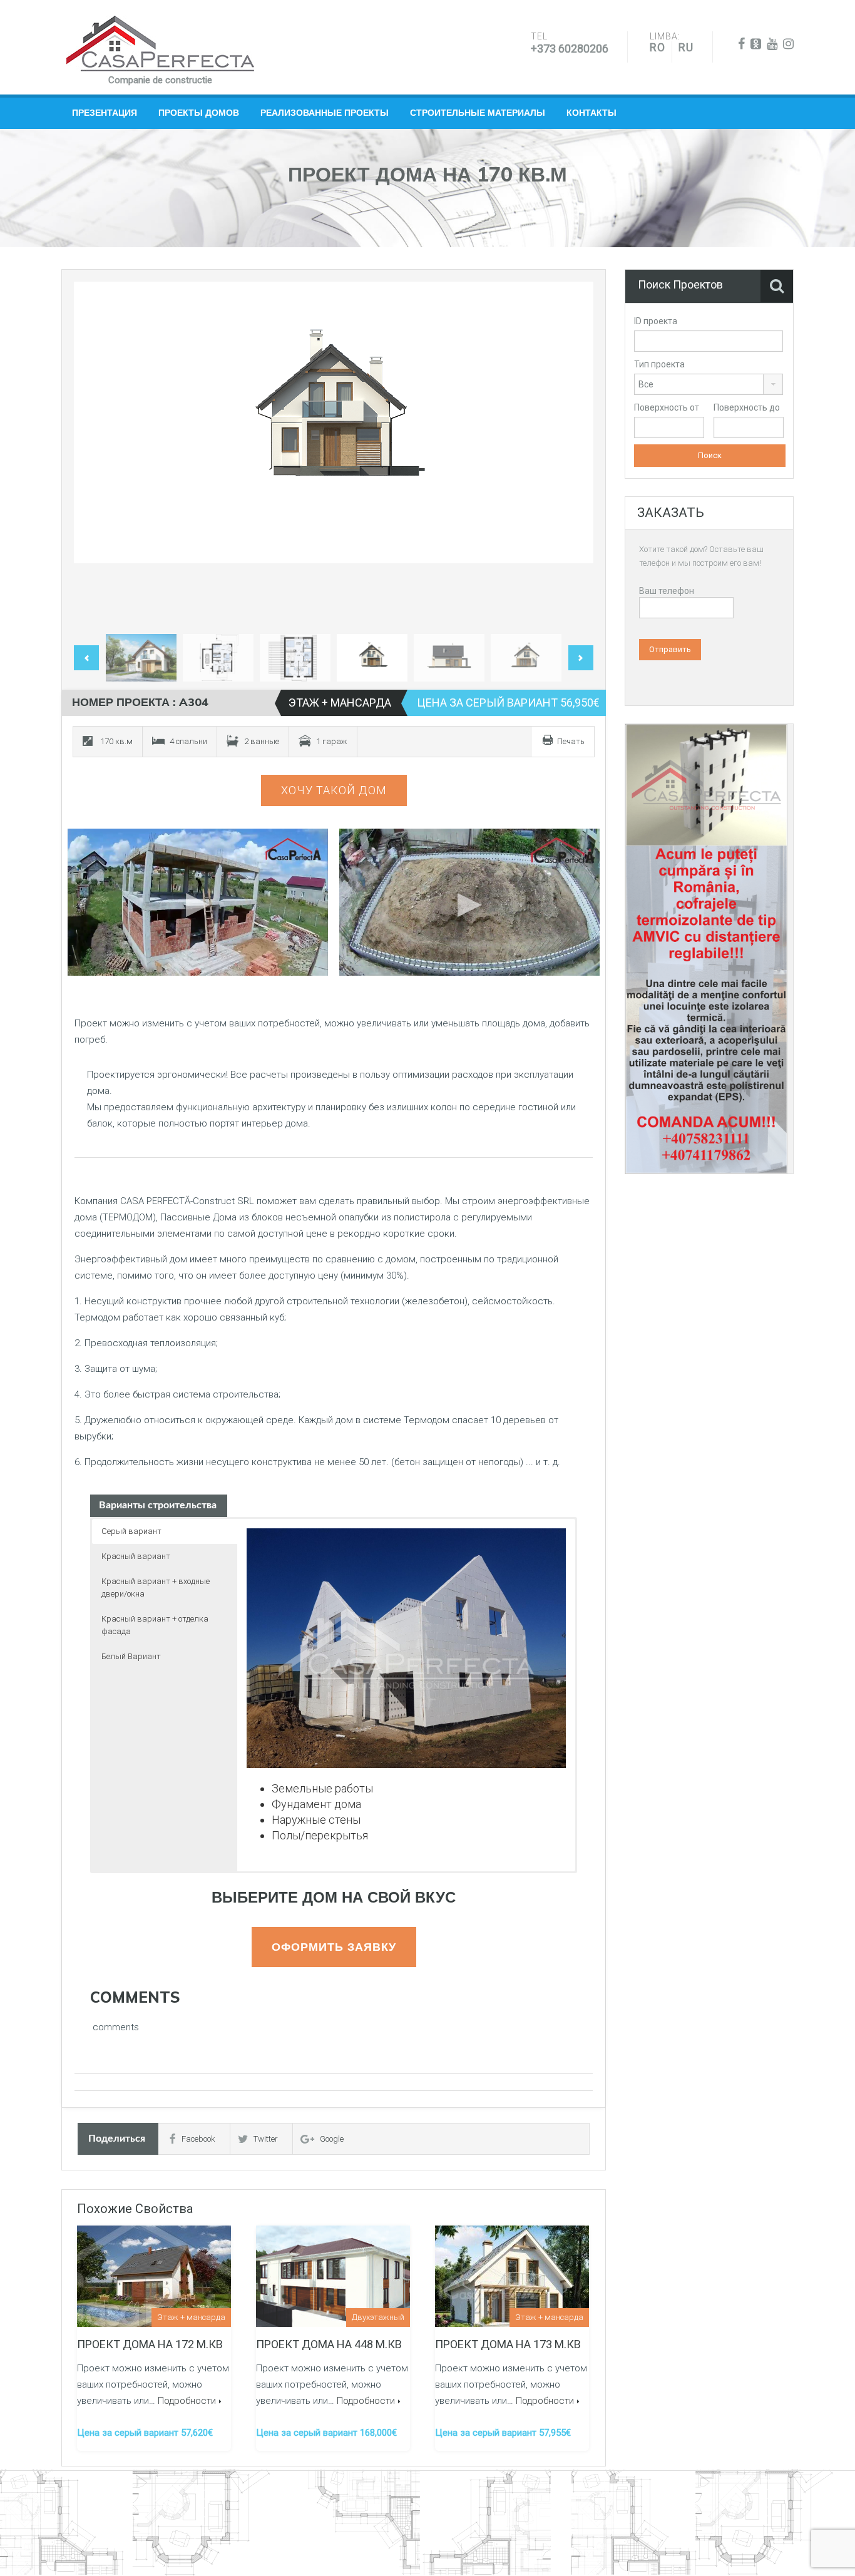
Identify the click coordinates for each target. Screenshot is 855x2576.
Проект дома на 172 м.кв (150, 2344)
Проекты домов (199, 113)
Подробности (187, 2401)
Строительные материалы (478, 113)
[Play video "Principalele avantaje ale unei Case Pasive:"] (470, 902)
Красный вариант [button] (136, 1556)
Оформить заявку (334, 1947)
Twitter (266, 2139)
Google (332, 2139)
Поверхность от (667, 407)
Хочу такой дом (334, 790)
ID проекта (656, 321)
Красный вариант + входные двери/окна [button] (156, 1587)
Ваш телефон (667, 591)
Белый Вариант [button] (131, 1656)
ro (658, 47)
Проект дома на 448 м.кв (329, 2344)
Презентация (105, 113)
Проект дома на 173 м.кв (508, 2344)
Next (571, 455)
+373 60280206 (570, 49)
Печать (571, 741)
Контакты (591, 113)
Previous (96, 455)
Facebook (198, 2139)
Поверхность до (747, 407)
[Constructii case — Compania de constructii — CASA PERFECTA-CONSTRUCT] (160, 44)
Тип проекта (659, 364)
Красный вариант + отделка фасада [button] (155, 1625)
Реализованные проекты (325, 113)
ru (686, 47)
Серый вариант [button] (131, 1531)
